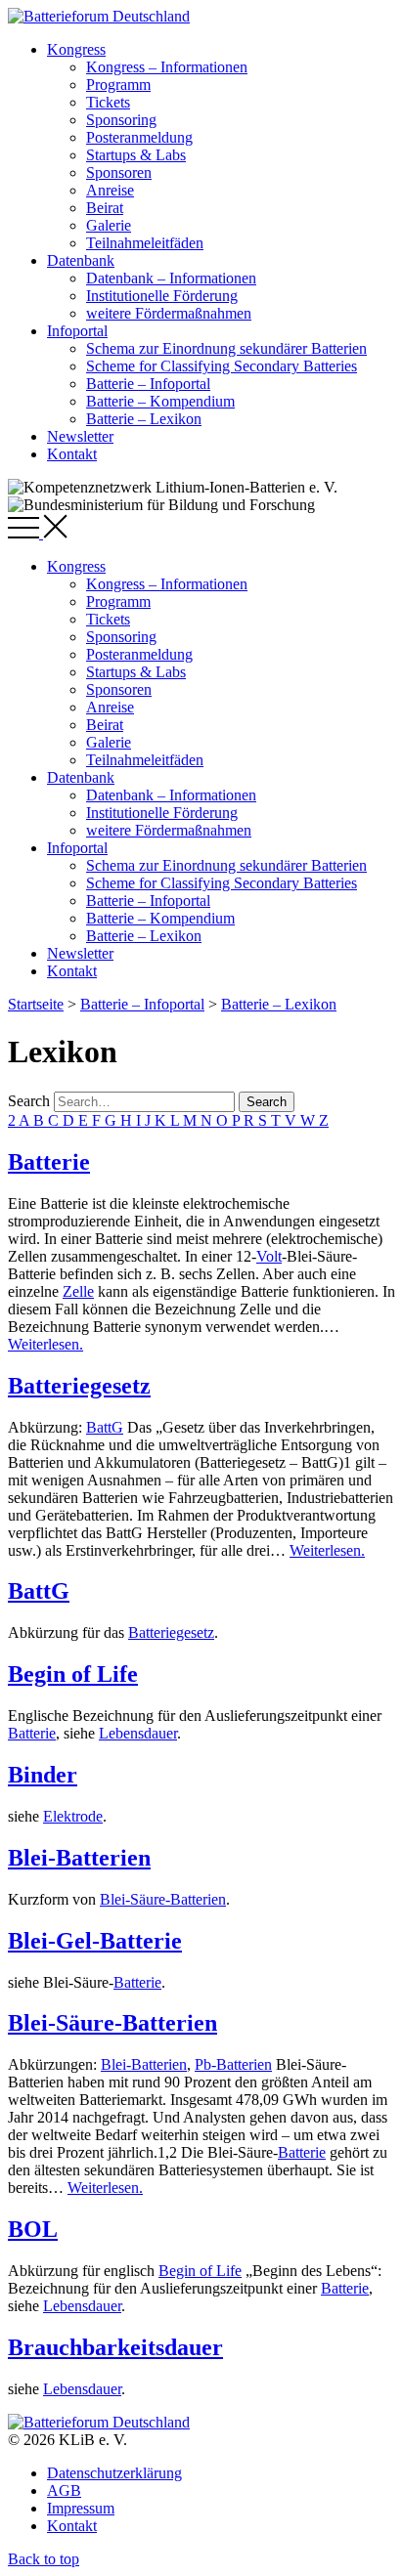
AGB (64, 2490)
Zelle (78, 1291)
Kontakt (72, 454)
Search (29, 1101)
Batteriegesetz (79, 1386)
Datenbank (81, 260)
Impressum (81, 2508)
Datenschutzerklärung (114, 2473)
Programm (118, 85)
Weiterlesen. (45, 1344)
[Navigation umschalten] (38, 533)
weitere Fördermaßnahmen (169, 313)
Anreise (110, 190)
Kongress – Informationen (167, 67)
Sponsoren (119, 172)
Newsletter (80, 436)
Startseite (36, 1004)
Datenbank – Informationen (171, 278)
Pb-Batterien (233, 2064)
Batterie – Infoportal (148, 384)
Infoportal (77, 331)
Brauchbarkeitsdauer (115, 2347)
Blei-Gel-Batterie (95, 1941)
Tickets (108, 102)
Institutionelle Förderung (162, 296)
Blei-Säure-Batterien (163, 1899)
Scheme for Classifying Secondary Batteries (222, 366)
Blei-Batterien (79, 1858)
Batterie (49, 1162)
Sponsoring (121, 120)
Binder (43, 1775)
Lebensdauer (138, 1733)
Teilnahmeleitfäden (145, 243)
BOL (33, 2229)
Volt (269, 1256)
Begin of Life (73, 1674)
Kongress (76, 49)
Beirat (105, 208)
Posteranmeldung (139, 137)
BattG (105, 1427)
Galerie (109, 225)
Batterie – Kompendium (160, 401)
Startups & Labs (136, 155)
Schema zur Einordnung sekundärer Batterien (226, 348)
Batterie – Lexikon (144, 419)
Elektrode (73, 1816)
